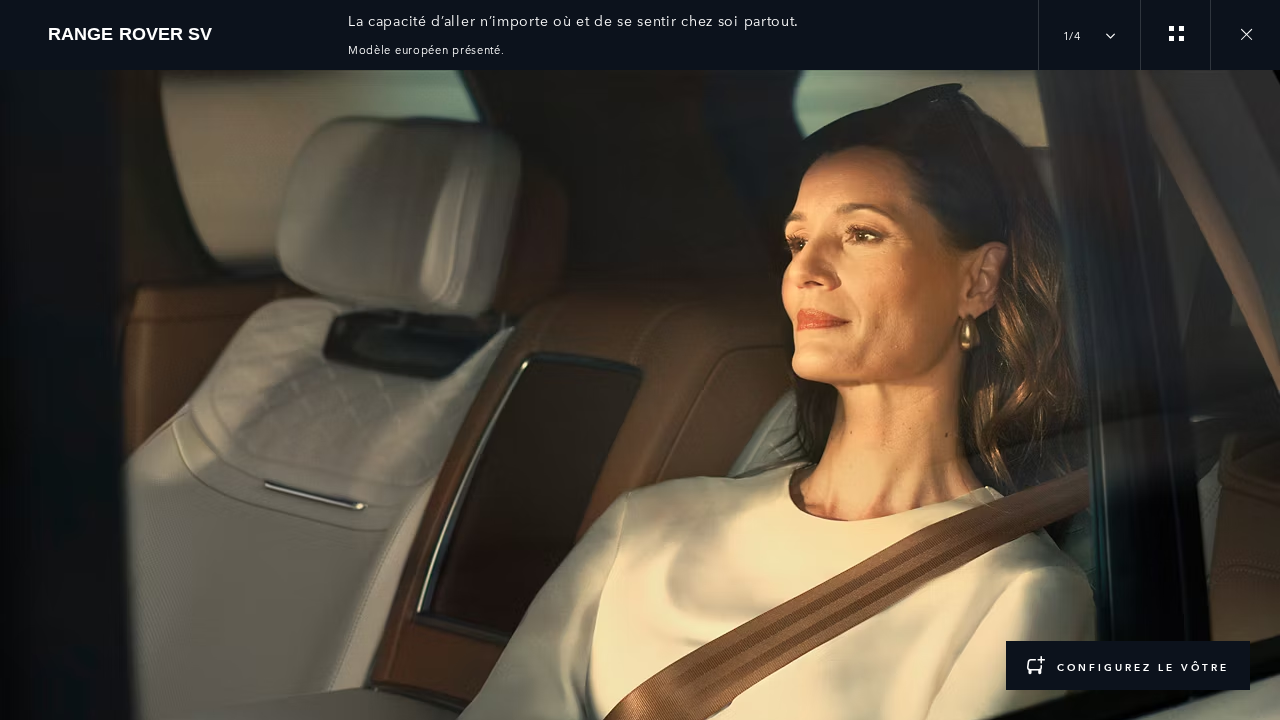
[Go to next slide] (1258, 383)
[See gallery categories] (1175, 35)
